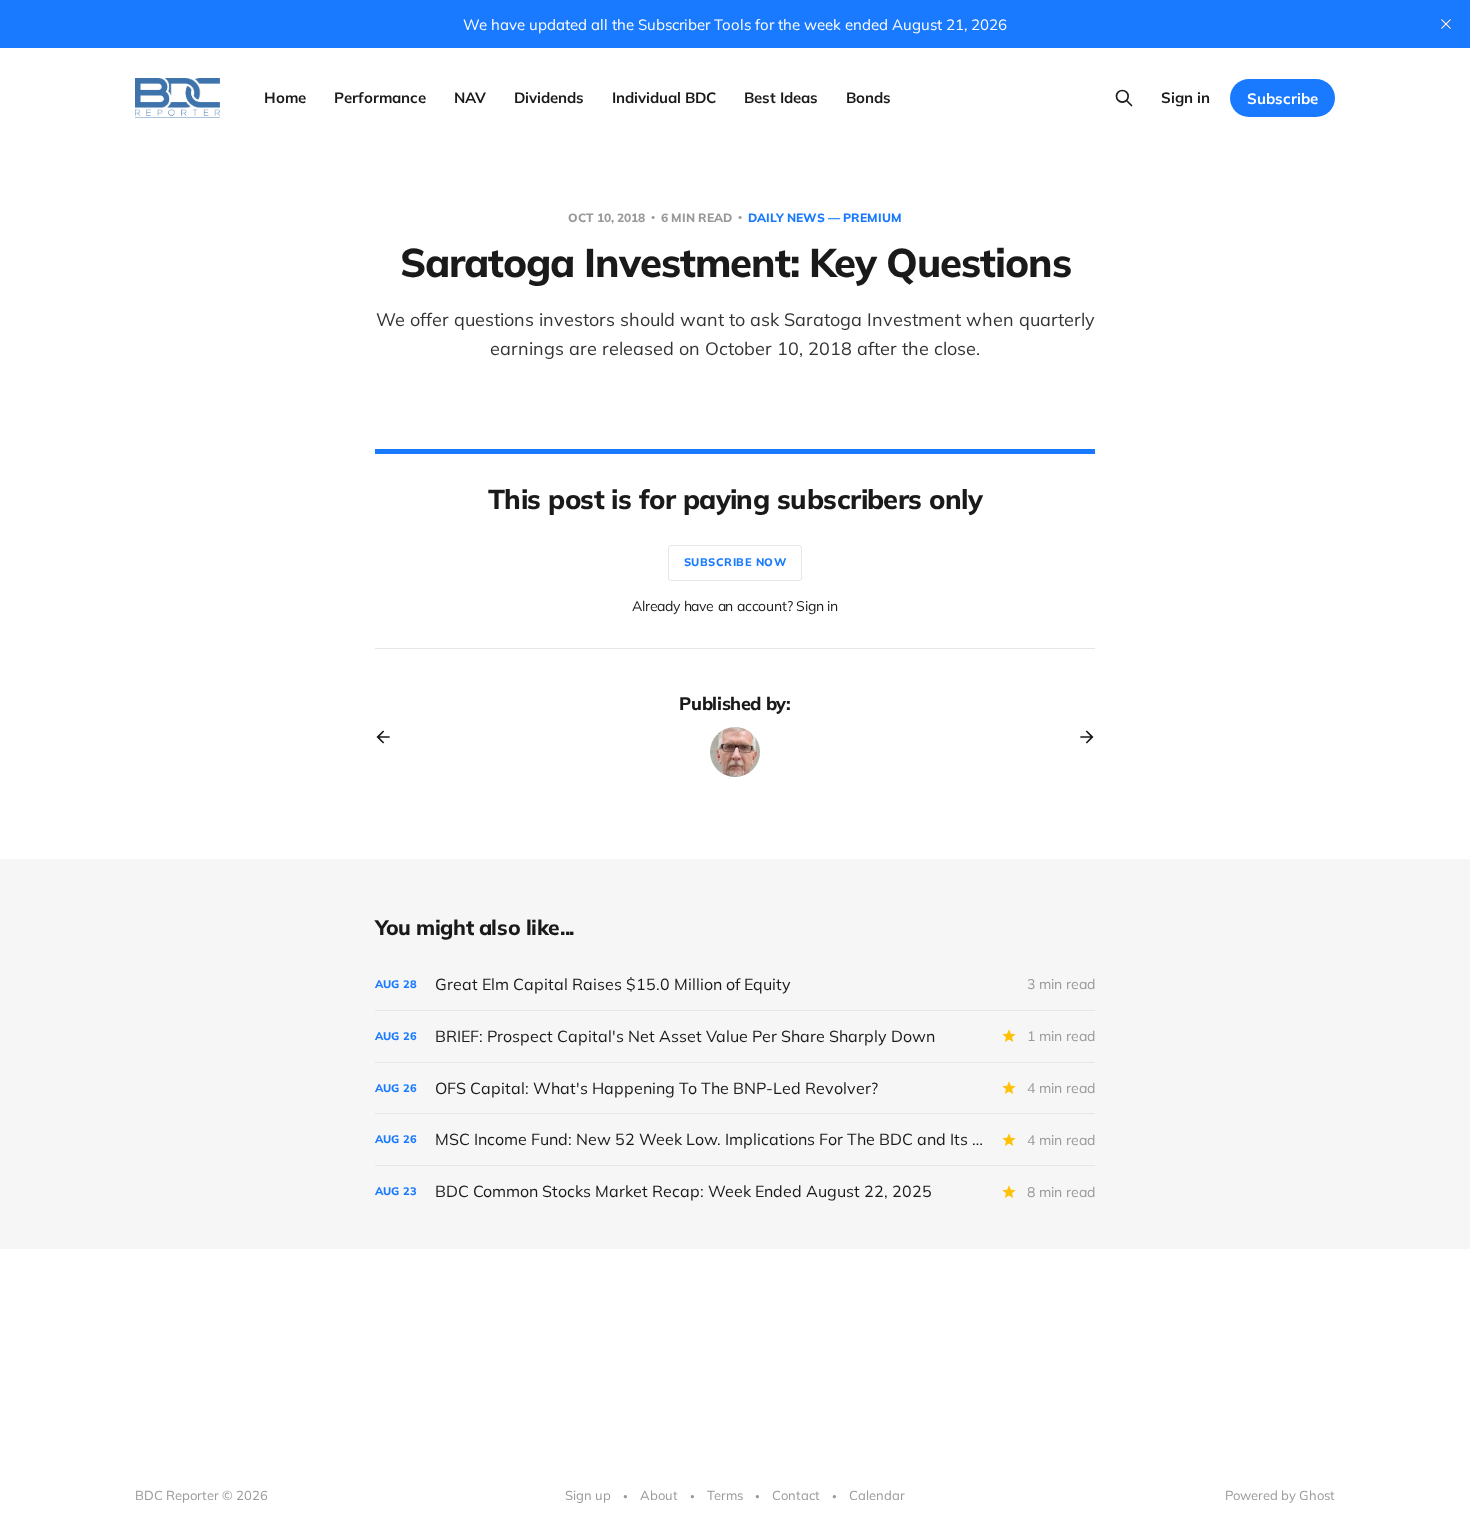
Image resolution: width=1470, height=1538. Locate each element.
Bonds (868, 97)
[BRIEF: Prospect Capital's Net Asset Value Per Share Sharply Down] (735, 1036)
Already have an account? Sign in (735, 606)
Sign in (1185, 97)
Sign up (588, 1495)
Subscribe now (735, 562)
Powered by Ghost (1280, 1495)
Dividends (549, 97)
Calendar (877, 1495)
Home (285, 97)
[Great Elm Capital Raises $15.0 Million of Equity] (735, 984)
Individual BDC (664, 97)
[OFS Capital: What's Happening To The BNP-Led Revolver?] (735, 1088)
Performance (380, 97)
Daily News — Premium (825, 217)
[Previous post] (390, 737)
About (659, 1495)
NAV (470, 97)
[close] (1446, 24)
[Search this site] (1124, 98)
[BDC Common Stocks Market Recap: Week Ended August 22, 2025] (735, 1191)
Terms (725, 1495)
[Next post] (1080, 737)
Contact (796, 1495)
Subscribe (1282, 98)
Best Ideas (781, 97)
